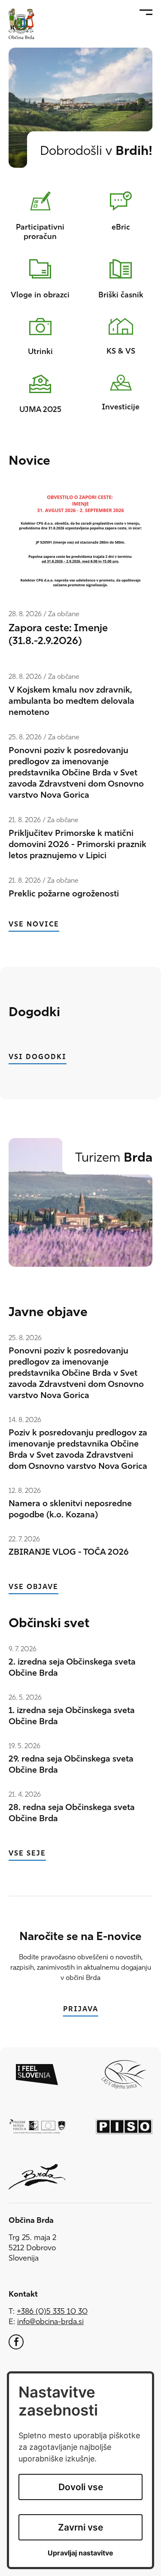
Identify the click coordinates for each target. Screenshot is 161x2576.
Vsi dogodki (38, 1057)
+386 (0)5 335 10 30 (52, 2312)
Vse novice (34, 925)
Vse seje (27, 1854)
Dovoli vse (81, 2487)
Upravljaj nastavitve (80, 2553)
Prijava (81, 2009)
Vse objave (33, 1587)
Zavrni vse (80, 2527)
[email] (50, 2322)
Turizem (114, 1158)
